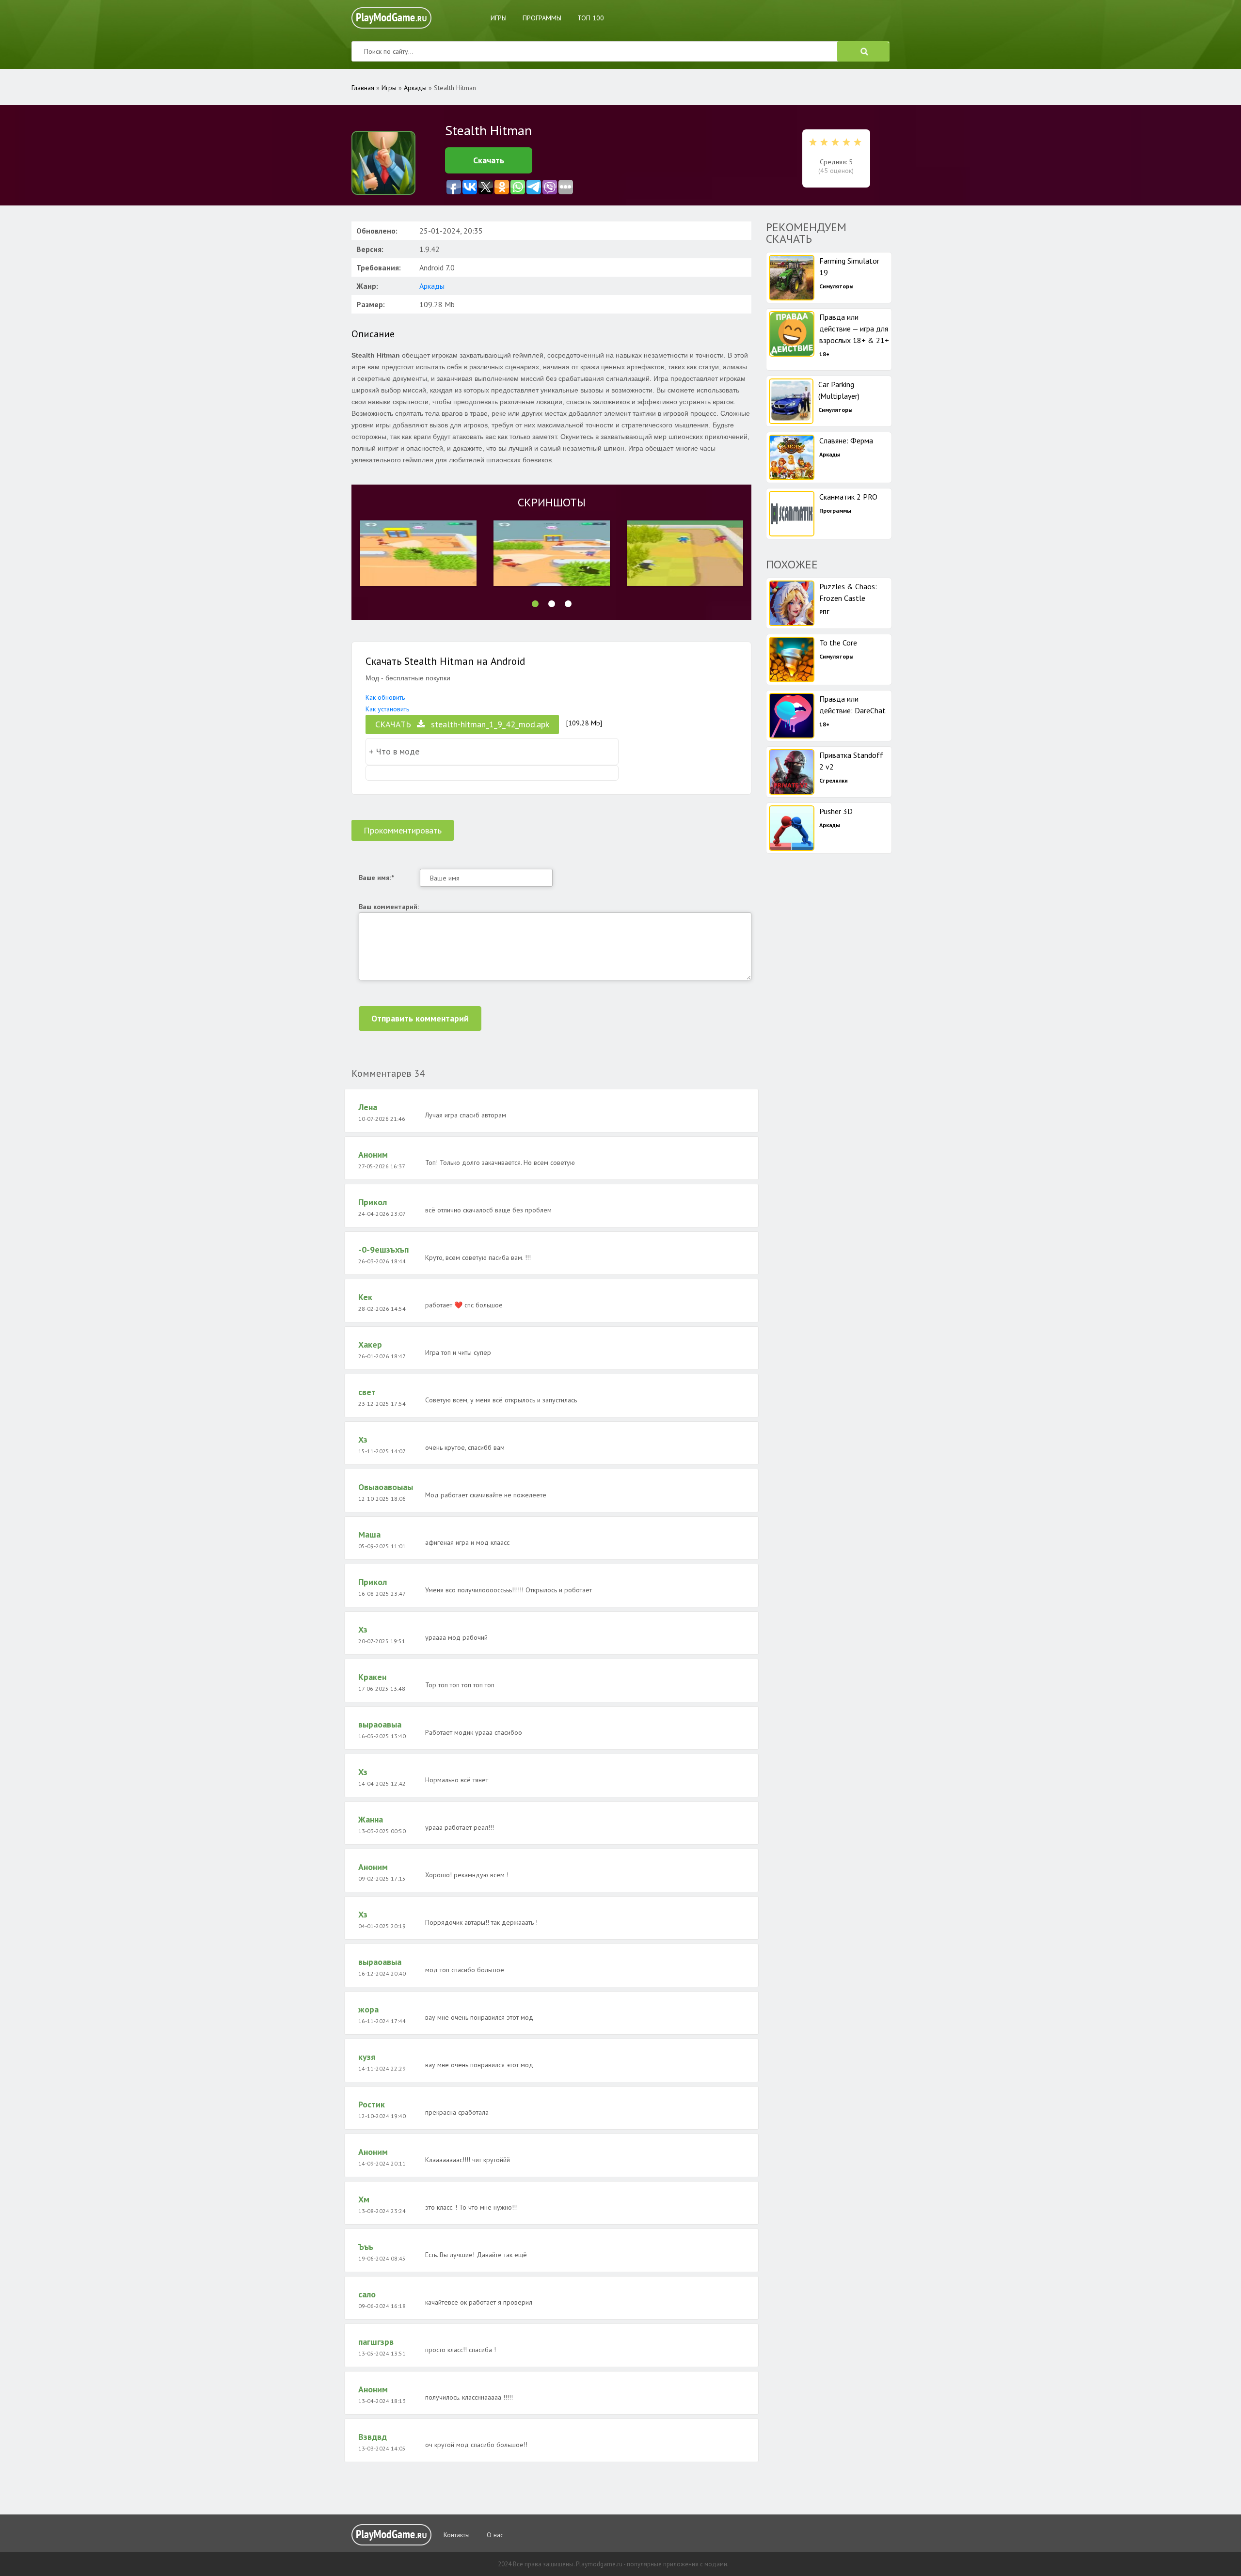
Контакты (457, 2535)
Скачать (489, 160)
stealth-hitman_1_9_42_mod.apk (462, 724)
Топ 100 (591, 18)
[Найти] (863, 51)
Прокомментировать (403, 830)
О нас (495, 2535)
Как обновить (385, 697)
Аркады (432, 286)
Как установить (387, 709)
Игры (499, 18)
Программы (542, 18)
